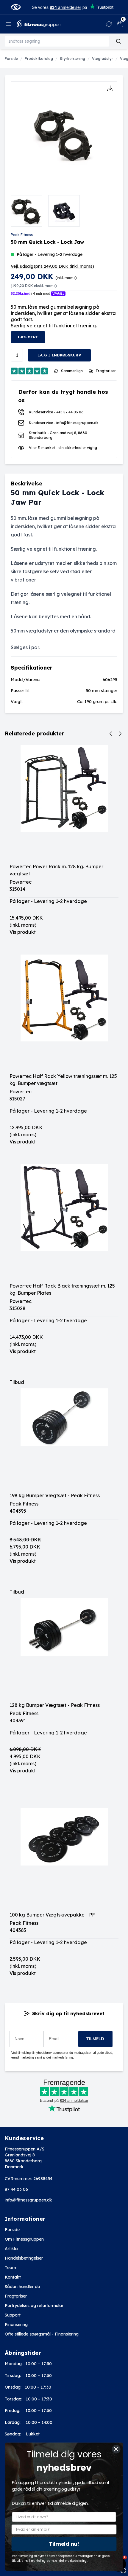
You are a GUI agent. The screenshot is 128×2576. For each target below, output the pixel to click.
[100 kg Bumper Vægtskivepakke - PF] (64, 1852)
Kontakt (13, 2277)
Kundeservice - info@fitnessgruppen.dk (64, 423)
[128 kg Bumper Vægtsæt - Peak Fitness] (64, 1643)
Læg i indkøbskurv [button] (59, 355)
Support (13, 2315)
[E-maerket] (16, 7)
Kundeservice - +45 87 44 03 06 (56, 412)
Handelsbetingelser (24, 2258)
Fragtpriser (16, 2296)
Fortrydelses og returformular (34, 2306)
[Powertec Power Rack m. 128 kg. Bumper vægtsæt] (64, 804)
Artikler (12, 2249)
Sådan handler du (22, 2287)
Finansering (16, 2325)
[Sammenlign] (109, 24)
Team (10, 2268)
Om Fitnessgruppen (24, 2239)
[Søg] (119, 41)
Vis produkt (23, 932)
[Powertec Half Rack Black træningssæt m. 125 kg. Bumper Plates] (64, 1223)
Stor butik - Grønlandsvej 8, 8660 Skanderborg (58, 435)
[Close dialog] (116, 2449)
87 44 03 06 (16, 2189)
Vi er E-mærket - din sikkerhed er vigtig (63, 448)
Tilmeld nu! (64, 2544)
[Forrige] (111, 734)
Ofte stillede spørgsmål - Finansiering (42, 2334)
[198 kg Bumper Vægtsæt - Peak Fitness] (64, 1433)
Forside (12, 2230)
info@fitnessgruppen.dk (28, 2200)
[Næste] (120, 734)
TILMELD (95, 2039)
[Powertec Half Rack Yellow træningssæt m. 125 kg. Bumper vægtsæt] (64, 1014)
